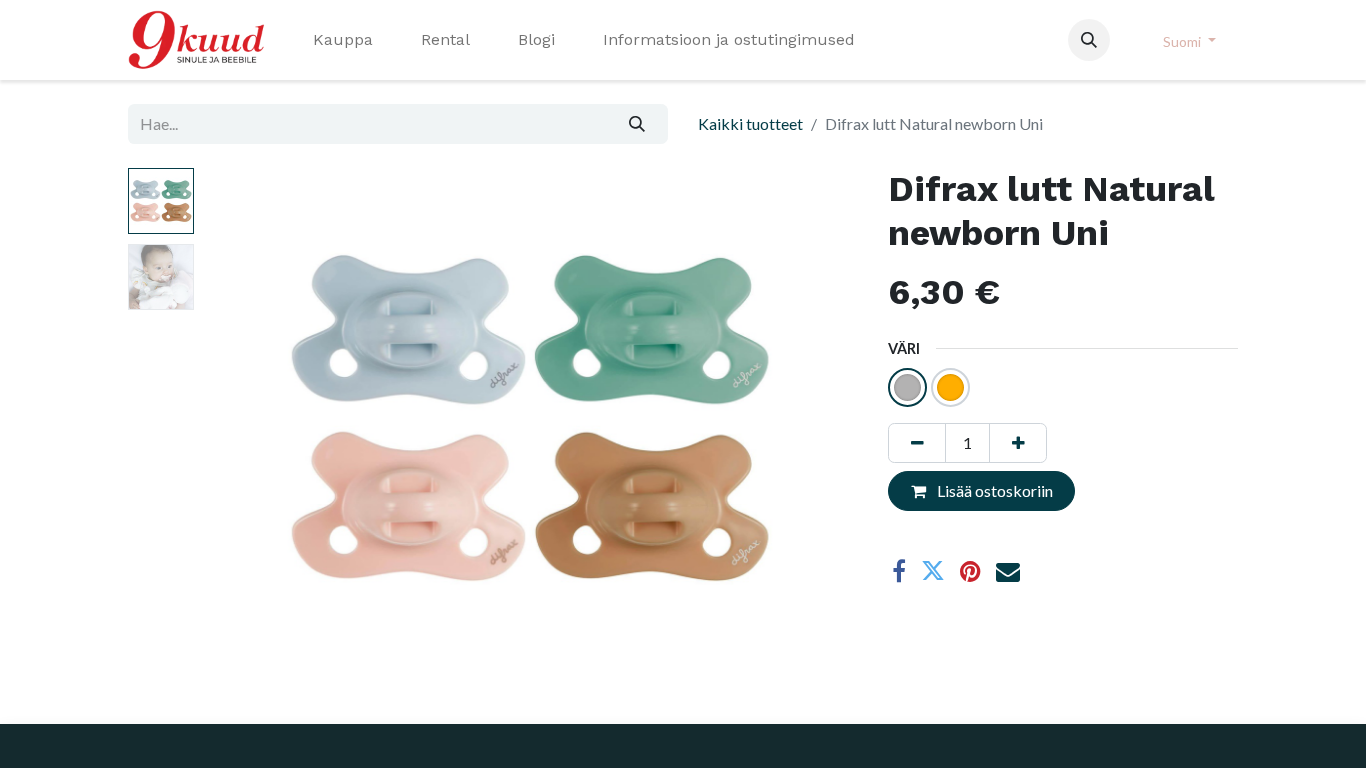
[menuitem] (343, 40)
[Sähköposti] (1008, 571)
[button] (1089, 40)
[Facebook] (899, 571)
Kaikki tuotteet (750, 123)
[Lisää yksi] (1018, 443)
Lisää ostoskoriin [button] (993, 490)
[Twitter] (933, 571)
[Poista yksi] (917, 443)
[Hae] (637, 124)
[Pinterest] (970, 571)
